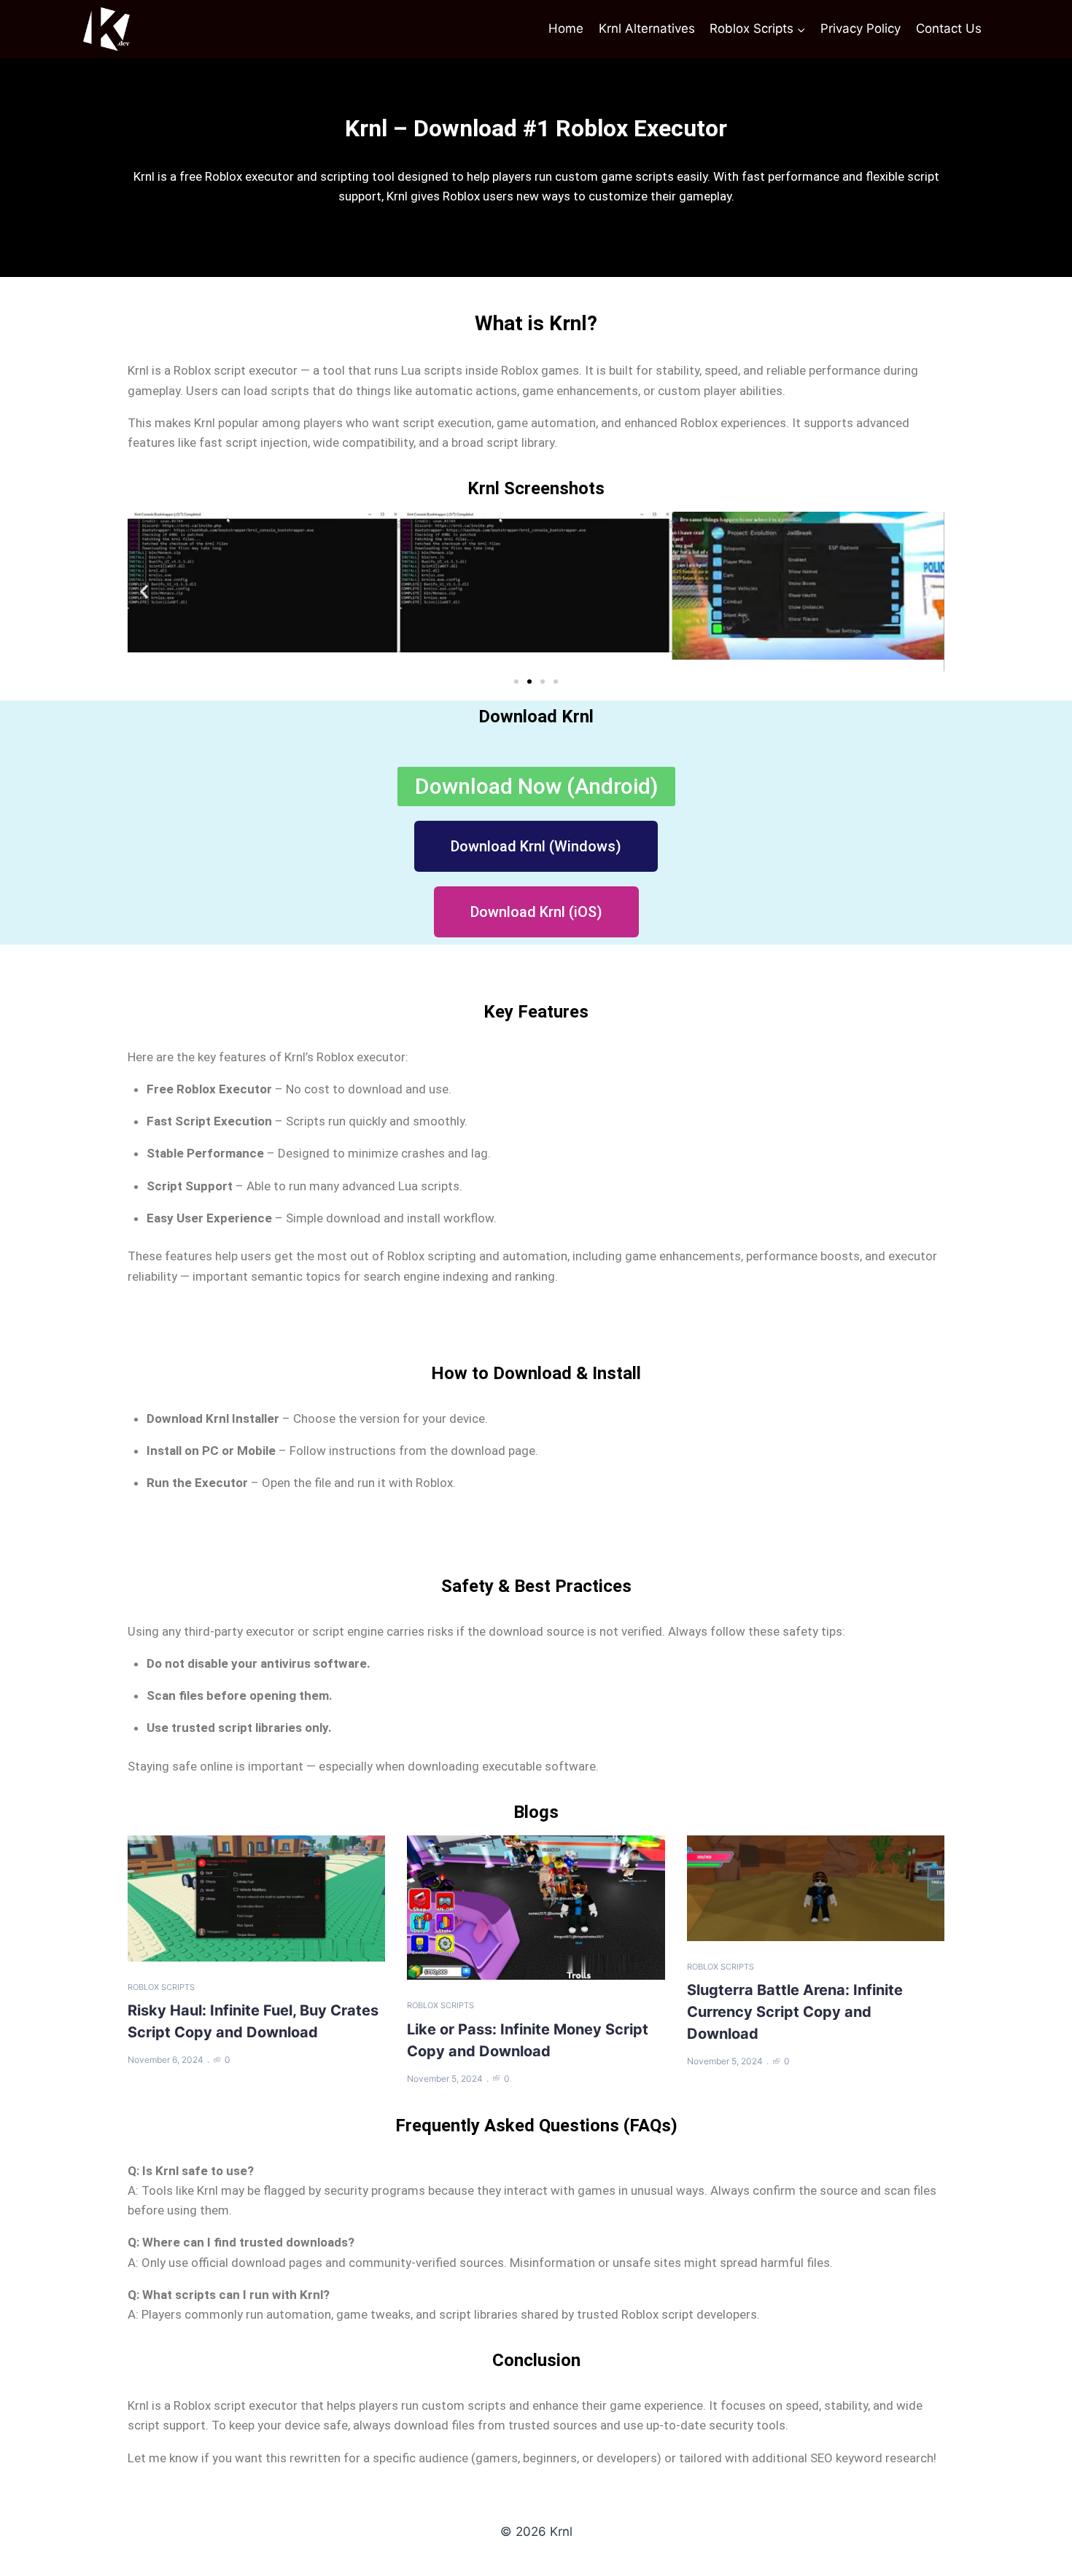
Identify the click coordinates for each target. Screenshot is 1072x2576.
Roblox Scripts (161, 1987)
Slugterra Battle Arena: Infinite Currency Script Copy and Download (795, 2012)
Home (566, 28)
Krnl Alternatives (647, 28)
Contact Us (949, 28)
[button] (144, 592)
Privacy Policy (861, 28)
